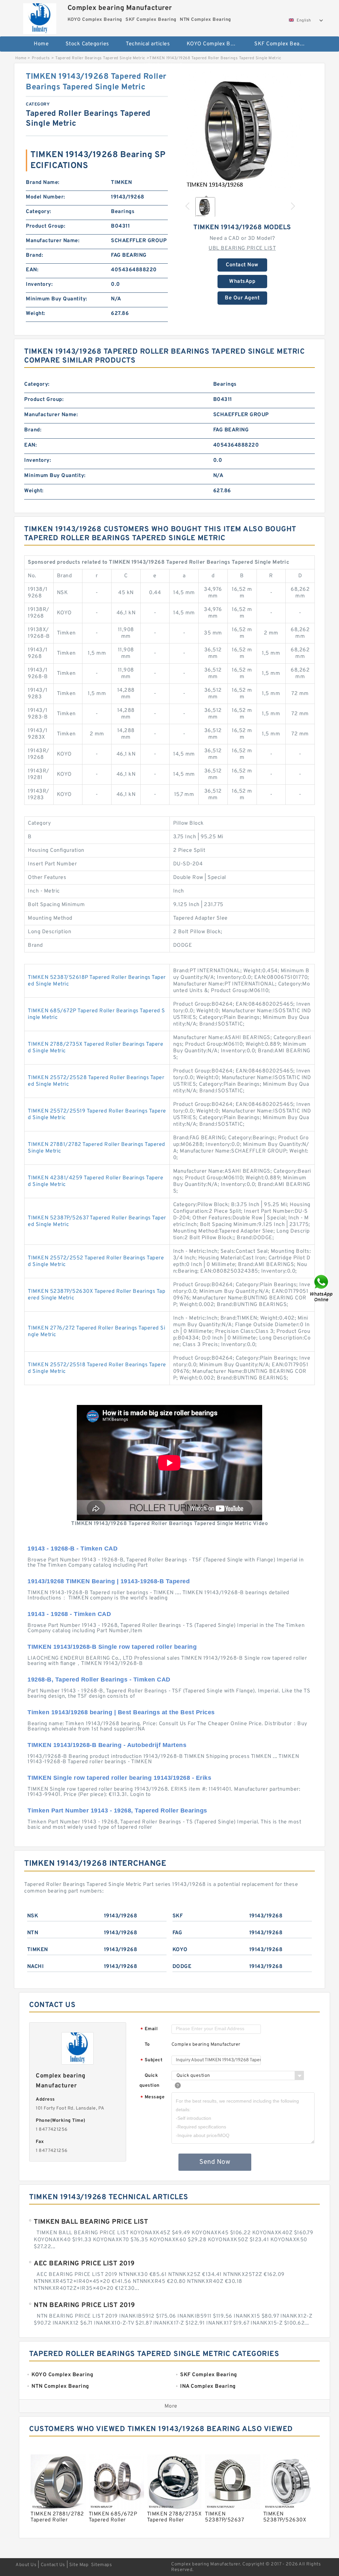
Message (152, 2097)
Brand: (34, 255)
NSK (33, 1916)
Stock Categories (87, 44)
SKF (178, 1916)
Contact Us (53, 2565)
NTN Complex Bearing (172, 65)
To (147, 2045)
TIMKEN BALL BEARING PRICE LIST (91, 2222)
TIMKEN (38, 1950)
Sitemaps (101, 2565)
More (171, 2406)
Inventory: (39, 284)
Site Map (79, 2565)
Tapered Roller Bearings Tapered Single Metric (100, 58)
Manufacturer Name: (53, 241)
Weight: (36, 314)
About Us (26, 2565)
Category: (39, 212)
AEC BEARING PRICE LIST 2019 (84, 2264)
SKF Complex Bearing (282, 44)
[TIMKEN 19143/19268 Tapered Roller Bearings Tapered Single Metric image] (242, 131)
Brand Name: (43, 183)
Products (41, 58)
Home (41, 44)
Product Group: (46, 226)
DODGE (182, 1967)
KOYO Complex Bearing (216, 44)
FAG (177, 1933)
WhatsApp (242, 282)
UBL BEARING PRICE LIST (242, 248)
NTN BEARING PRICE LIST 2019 (84, 2305)
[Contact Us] (322, 1288)
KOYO (180, 1950)
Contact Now (242, 265)
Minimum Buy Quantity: (57, 299)
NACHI (36, 1967)
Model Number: (46, 197)
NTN (33, 1933)
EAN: (32, 270)
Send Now (215, 2162)
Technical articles (148, 44)
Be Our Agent (242, 298)
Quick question (149, 2081)
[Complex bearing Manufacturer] (40, 17)
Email (149, 2029)
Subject (151, 2060)
